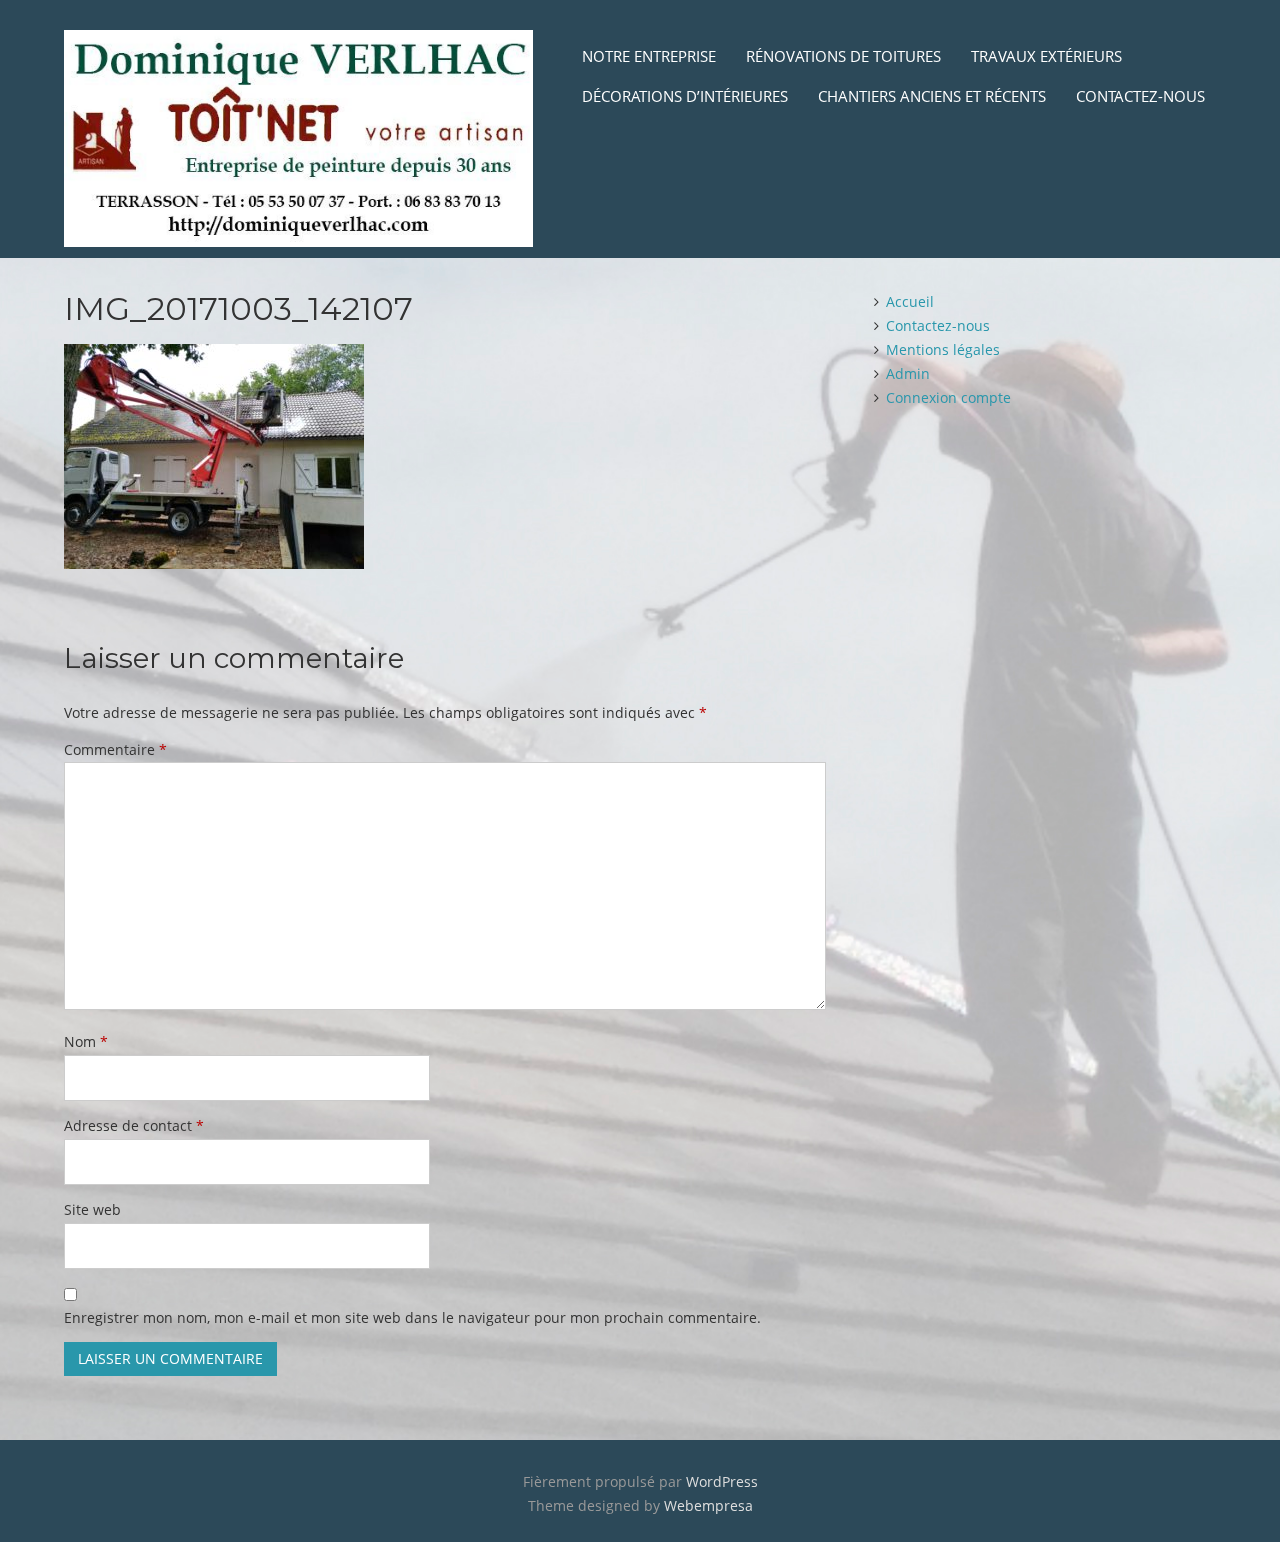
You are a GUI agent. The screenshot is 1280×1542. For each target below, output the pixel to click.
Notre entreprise (649, 56)
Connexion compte (948, 397)
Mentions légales (943, 349)
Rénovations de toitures (843, 56)
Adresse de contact (134, 1125)
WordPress (722, 1481)
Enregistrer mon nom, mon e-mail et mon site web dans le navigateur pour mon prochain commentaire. (412, 1317)
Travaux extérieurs (1046, 56)
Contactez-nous (1140, 96)
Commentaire (115, 749)
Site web (92, 1209)
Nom (86, 1041)
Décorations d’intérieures (685, 96)
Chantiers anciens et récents (932, 96)
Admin (908, 373)
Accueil (910, 301)
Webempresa (708, 1505)
